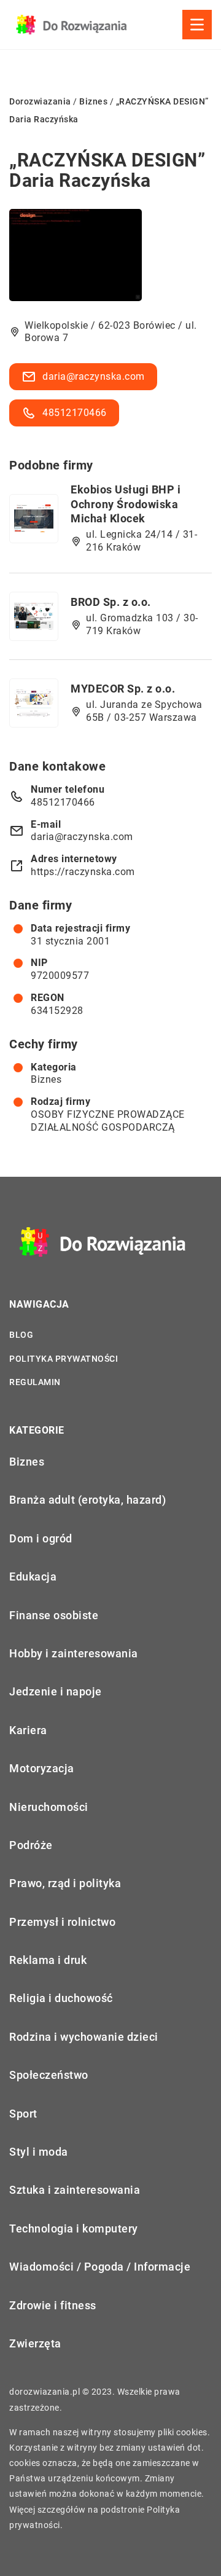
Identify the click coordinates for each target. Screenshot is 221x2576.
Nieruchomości (49, 1807)
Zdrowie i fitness (53, 2305)
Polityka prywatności (64, 1359)
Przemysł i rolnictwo (62, 1922)
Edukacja (33, 1577)
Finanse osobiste (54, 1615)
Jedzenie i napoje (56, 1691)
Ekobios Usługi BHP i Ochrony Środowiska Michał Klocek (126, 504)
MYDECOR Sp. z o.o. (123, 689)
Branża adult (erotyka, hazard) (87, 1500)
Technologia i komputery (74, 2228)
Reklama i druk (48, 1960)
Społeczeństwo (49, 2075)
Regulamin (35, 1382)
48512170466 (75, 413)
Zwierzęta (35, 2343)
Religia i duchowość (61, 1998)
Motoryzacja (42, 1768)
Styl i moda (39, 2152)
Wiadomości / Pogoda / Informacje (100, 2267)
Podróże (31, 1845)
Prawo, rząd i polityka (65, 1883)
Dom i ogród (41, 1538)
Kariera (28, 1730)
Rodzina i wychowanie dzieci (84, 2037)
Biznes (46, 1079)
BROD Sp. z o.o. (111, 602)
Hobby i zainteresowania (74, 1653)
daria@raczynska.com (94, 376)
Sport (23, 2114)
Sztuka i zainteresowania (75, 2190)
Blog (21, 1335)
